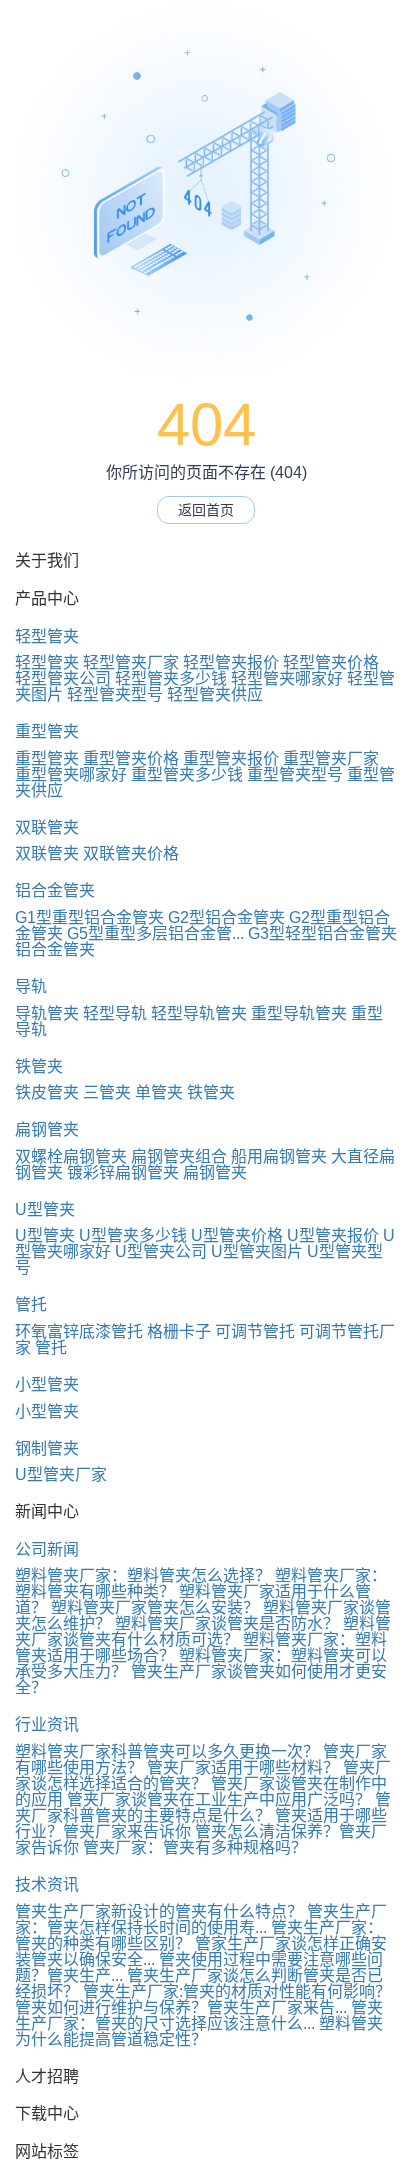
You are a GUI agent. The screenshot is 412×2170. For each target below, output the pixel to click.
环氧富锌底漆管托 (79, 1331)
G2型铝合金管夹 (226, 917)
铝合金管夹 (55, 890)
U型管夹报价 (333, 1235)
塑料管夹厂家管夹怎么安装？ (155, 1607)
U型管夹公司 (161, 1251)
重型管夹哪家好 (71, 774)
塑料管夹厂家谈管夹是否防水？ (227, 1623)
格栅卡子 (179, 1331)
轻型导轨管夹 (199, 1013)
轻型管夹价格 (331, 662)
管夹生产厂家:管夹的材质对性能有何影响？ (237, 1991)
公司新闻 (47, 1549)
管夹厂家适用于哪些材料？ (243, 1767)
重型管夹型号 (295, 774)
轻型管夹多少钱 (171, 678)
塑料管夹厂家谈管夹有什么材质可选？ (203, 1631)
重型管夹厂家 (331, 758)
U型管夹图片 (257, 1251)
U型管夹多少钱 (133, 1235)
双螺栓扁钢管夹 (71, 1156)
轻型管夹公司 (63, 678)
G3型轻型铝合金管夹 (322, 933)
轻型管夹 (47, 636)
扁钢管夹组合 (179, 1156)
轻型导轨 (115, 1013)
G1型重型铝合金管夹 (89, 917)
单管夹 (159, 1092)
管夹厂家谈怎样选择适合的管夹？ (203, 1775)
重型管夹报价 (231, 758)
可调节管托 (255, 1331)
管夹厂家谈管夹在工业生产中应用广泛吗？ (219, 1799)
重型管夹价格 (131, 758)
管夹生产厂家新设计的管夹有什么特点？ (159, 1911)
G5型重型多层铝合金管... (155, 933)
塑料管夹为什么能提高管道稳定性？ (199, 2031)
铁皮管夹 (47, 1092)
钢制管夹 (47, 1448)
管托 (31, 1304)
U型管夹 (45, 1209)
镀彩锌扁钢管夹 (123, 1172)
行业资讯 (47, 1724)
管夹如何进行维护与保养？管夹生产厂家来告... (181, 2007)
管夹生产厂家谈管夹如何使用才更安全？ (201, 1679)
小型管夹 (47, 1384)
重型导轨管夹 (299, 1013)
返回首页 (206, 510)
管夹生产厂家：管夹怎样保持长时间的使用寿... (201, 1919)
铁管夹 (39, 1066)
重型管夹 (47, 731)
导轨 (31, 986)
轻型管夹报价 (231, 662)
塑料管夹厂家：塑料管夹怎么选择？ (143, 1575)
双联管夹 (47, 827)
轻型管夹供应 (215, 694)
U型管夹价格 (237, 1235)
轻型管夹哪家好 (287, 678)
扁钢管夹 (47, 1129)
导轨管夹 (47, 1013)
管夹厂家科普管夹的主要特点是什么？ (203, 1807)
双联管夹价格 (131, 853)
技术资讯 (47, 1884)
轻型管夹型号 (115, 694)
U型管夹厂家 (61, 1474)
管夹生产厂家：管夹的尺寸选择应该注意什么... (199, 2015)
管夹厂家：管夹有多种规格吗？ (195, 1847)
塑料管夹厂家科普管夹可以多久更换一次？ (167, 1751)
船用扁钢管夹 (279, 1156)
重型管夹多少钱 (187, 774)
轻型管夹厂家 (131, 662)
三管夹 (107, 1092)
